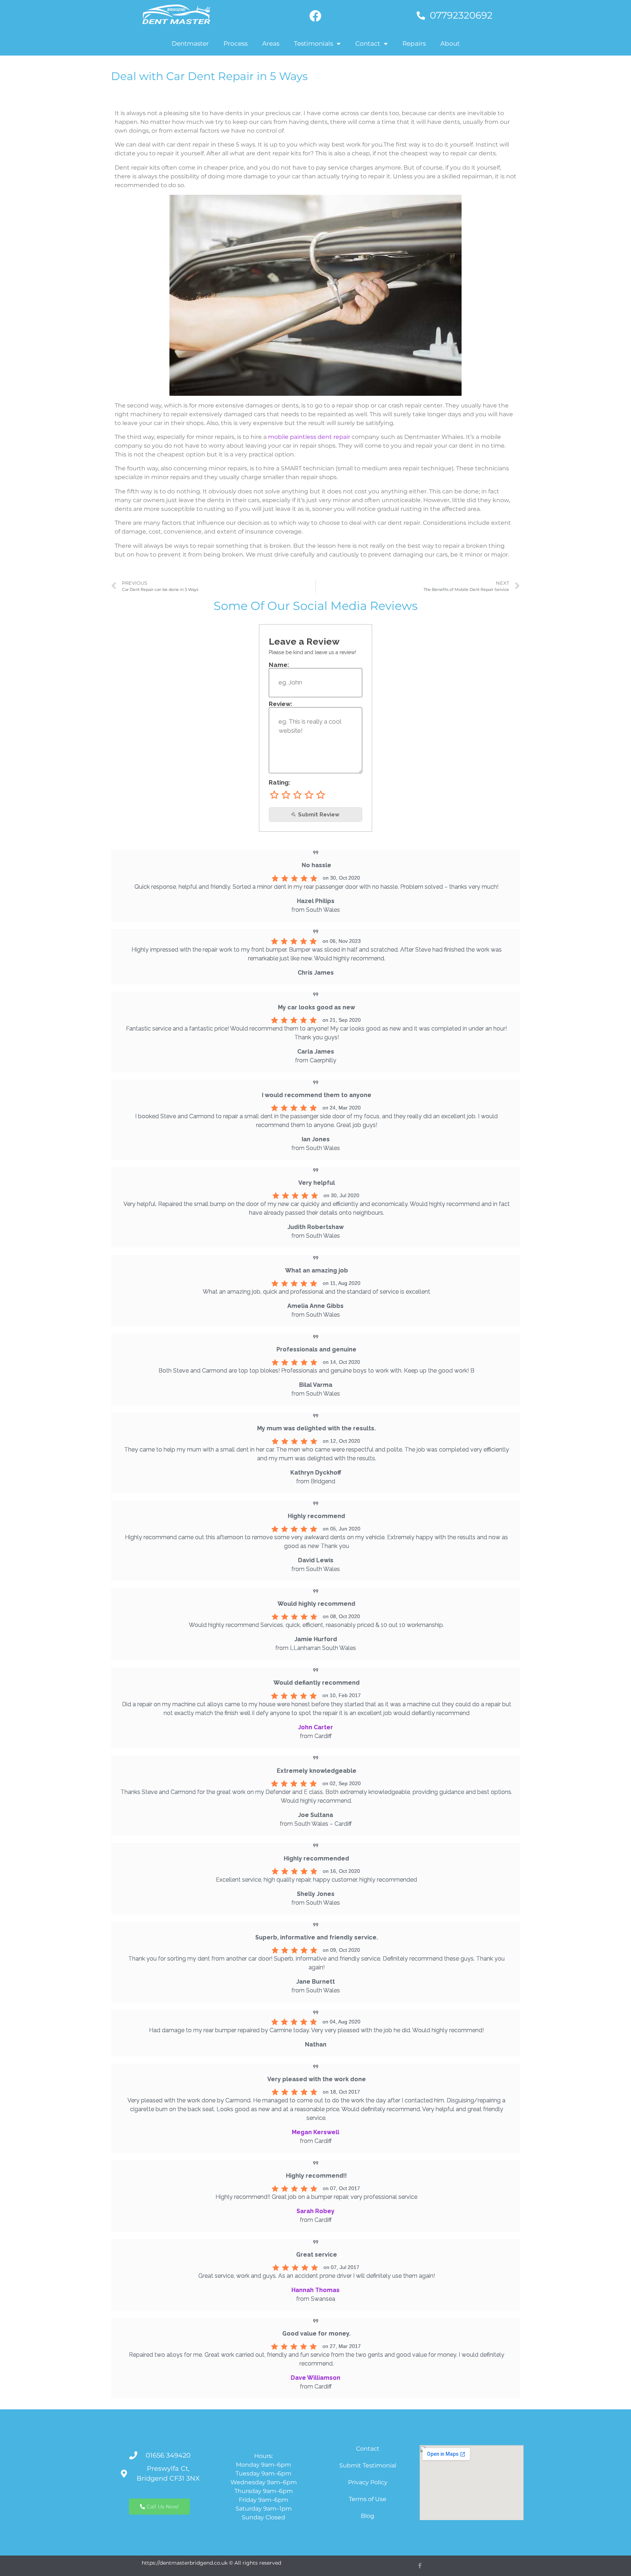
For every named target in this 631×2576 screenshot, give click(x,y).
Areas (271, 43)
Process (236, 43)
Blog (368, 2516)
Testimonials (313, 43)
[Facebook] (315, 16)
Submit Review (318, 815)
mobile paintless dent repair (309, 437)
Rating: (280, 783)
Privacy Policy (368, 2482)
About (450, 43)
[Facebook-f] (420, 2566)
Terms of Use (368, 2499)
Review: (281, 704)
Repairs (414, 43)
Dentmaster (190, 43)
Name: (279, 665)
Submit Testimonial (368, 2465)
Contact (368, 43)
